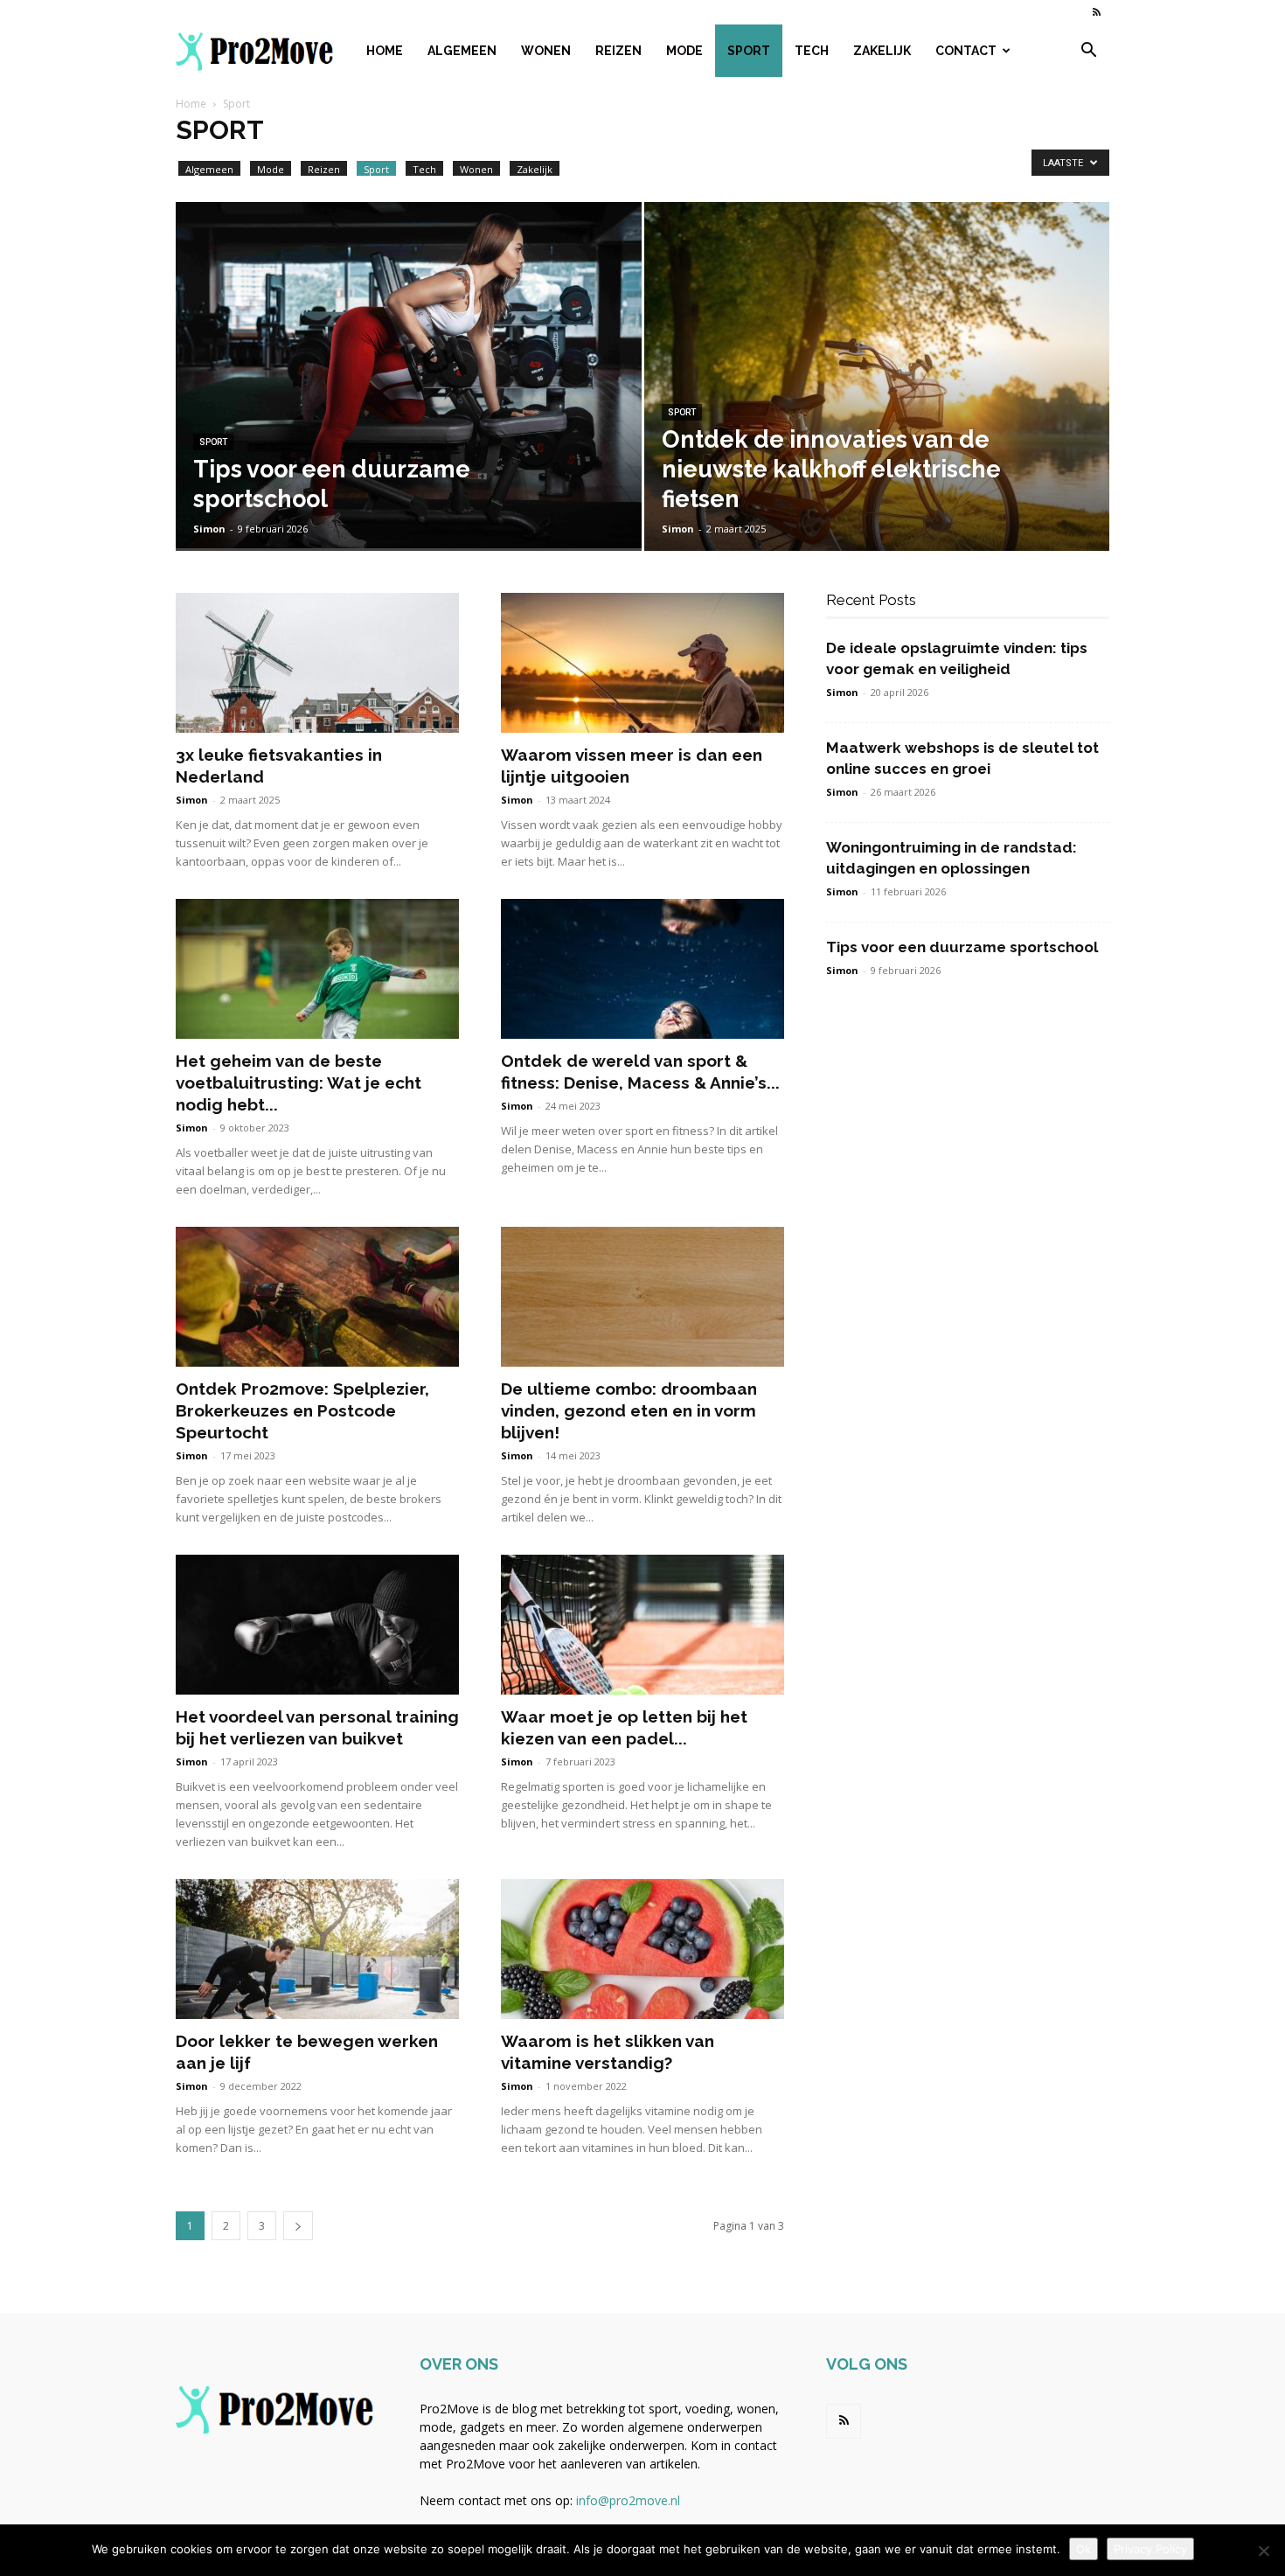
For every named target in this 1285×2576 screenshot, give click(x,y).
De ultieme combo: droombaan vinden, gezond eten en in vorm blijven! (629, 1410)
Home (385, 51)
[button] (1088, 52)
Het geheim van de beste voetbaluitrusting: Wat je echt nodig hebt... (299, 1083)
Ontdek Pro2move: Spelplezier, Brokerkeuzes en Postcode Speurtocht (302, 1410)
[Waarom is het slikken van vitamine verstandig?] (642, 1949)
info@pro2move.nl (628, 2500)
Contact (966, 51)
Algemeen (462, 51)
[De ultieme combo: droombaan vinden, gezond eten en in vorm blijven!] (642, 1297)
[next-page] (298, 2226)
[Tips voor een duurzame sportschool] (409, 375)
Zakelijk (882, 51)
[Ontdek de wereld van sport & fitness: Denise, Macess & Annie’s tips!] (642, 969)
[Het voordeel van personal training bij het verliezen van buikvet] (317, 1625)
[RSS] (1096, 12)
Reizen (618, 51)
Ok (1084, 2549)
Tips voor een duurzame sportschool (962, 947)
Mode (684, 51)
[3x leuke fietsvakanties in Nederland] (317, 663)
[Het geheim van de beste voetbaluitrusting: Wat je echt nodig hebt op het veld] (317, 969)
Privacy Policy (1150, 2549)
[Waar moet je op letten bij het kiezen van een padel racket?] (642, 1625)
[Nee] (1263, 2551)
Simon (209, 529)
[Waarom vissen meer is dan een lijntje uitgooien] (642, 663)
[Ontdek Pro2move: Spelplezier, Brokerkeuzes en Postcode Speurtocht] (317, 1297)
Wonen (546, 51)
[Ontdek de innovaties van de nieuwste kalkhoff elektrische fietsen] (877, 404)
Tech (812, 51)
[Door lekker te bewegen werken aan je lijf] (317, 1949)
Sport (749, 51)
